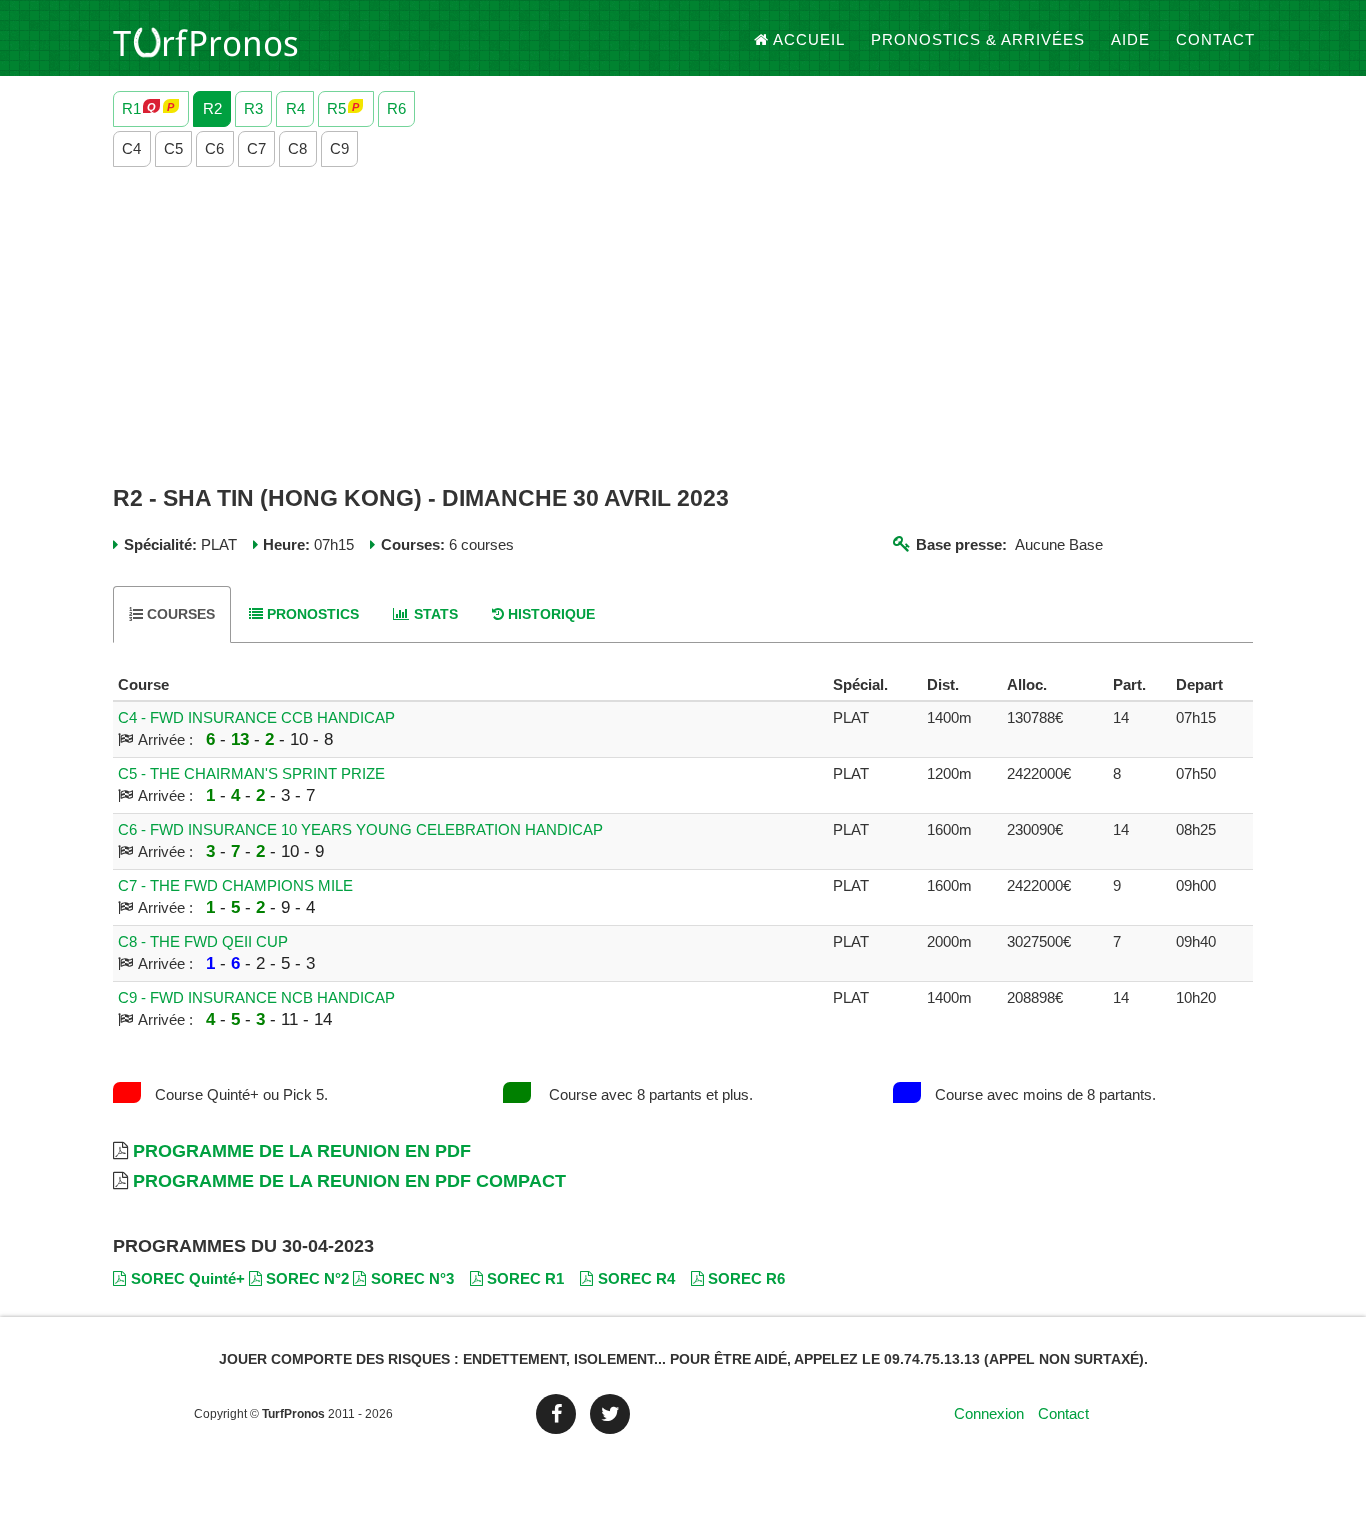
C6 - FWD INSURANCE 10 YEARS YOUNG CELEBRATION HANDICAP (360, 829)
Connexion (989, 1413)
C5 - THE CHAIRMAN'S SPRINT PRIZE (251, 773)
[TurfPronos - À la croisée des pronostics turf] (205, 40)
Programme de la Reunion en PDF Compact (349, 1181)
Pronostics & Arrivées (978, 39)
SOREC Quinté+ (188, 1278)
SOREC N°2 (307, 1278)
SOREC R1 (525, 1278)
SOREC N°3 (412, 1278)
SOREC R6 (746, 1278)
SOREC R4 (636, 1278)
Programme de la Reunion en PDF (302, 1151)
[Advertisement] (683, 327)
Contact (1215, 39)
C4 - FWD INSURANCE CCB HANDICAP (256, 717)
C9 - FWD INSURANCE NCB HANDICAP (256, 997)
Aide (1130, 39)
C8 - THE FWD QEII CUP (203, 941)
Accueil (809, 39)
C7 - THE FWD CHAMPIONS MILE (235, 885)
